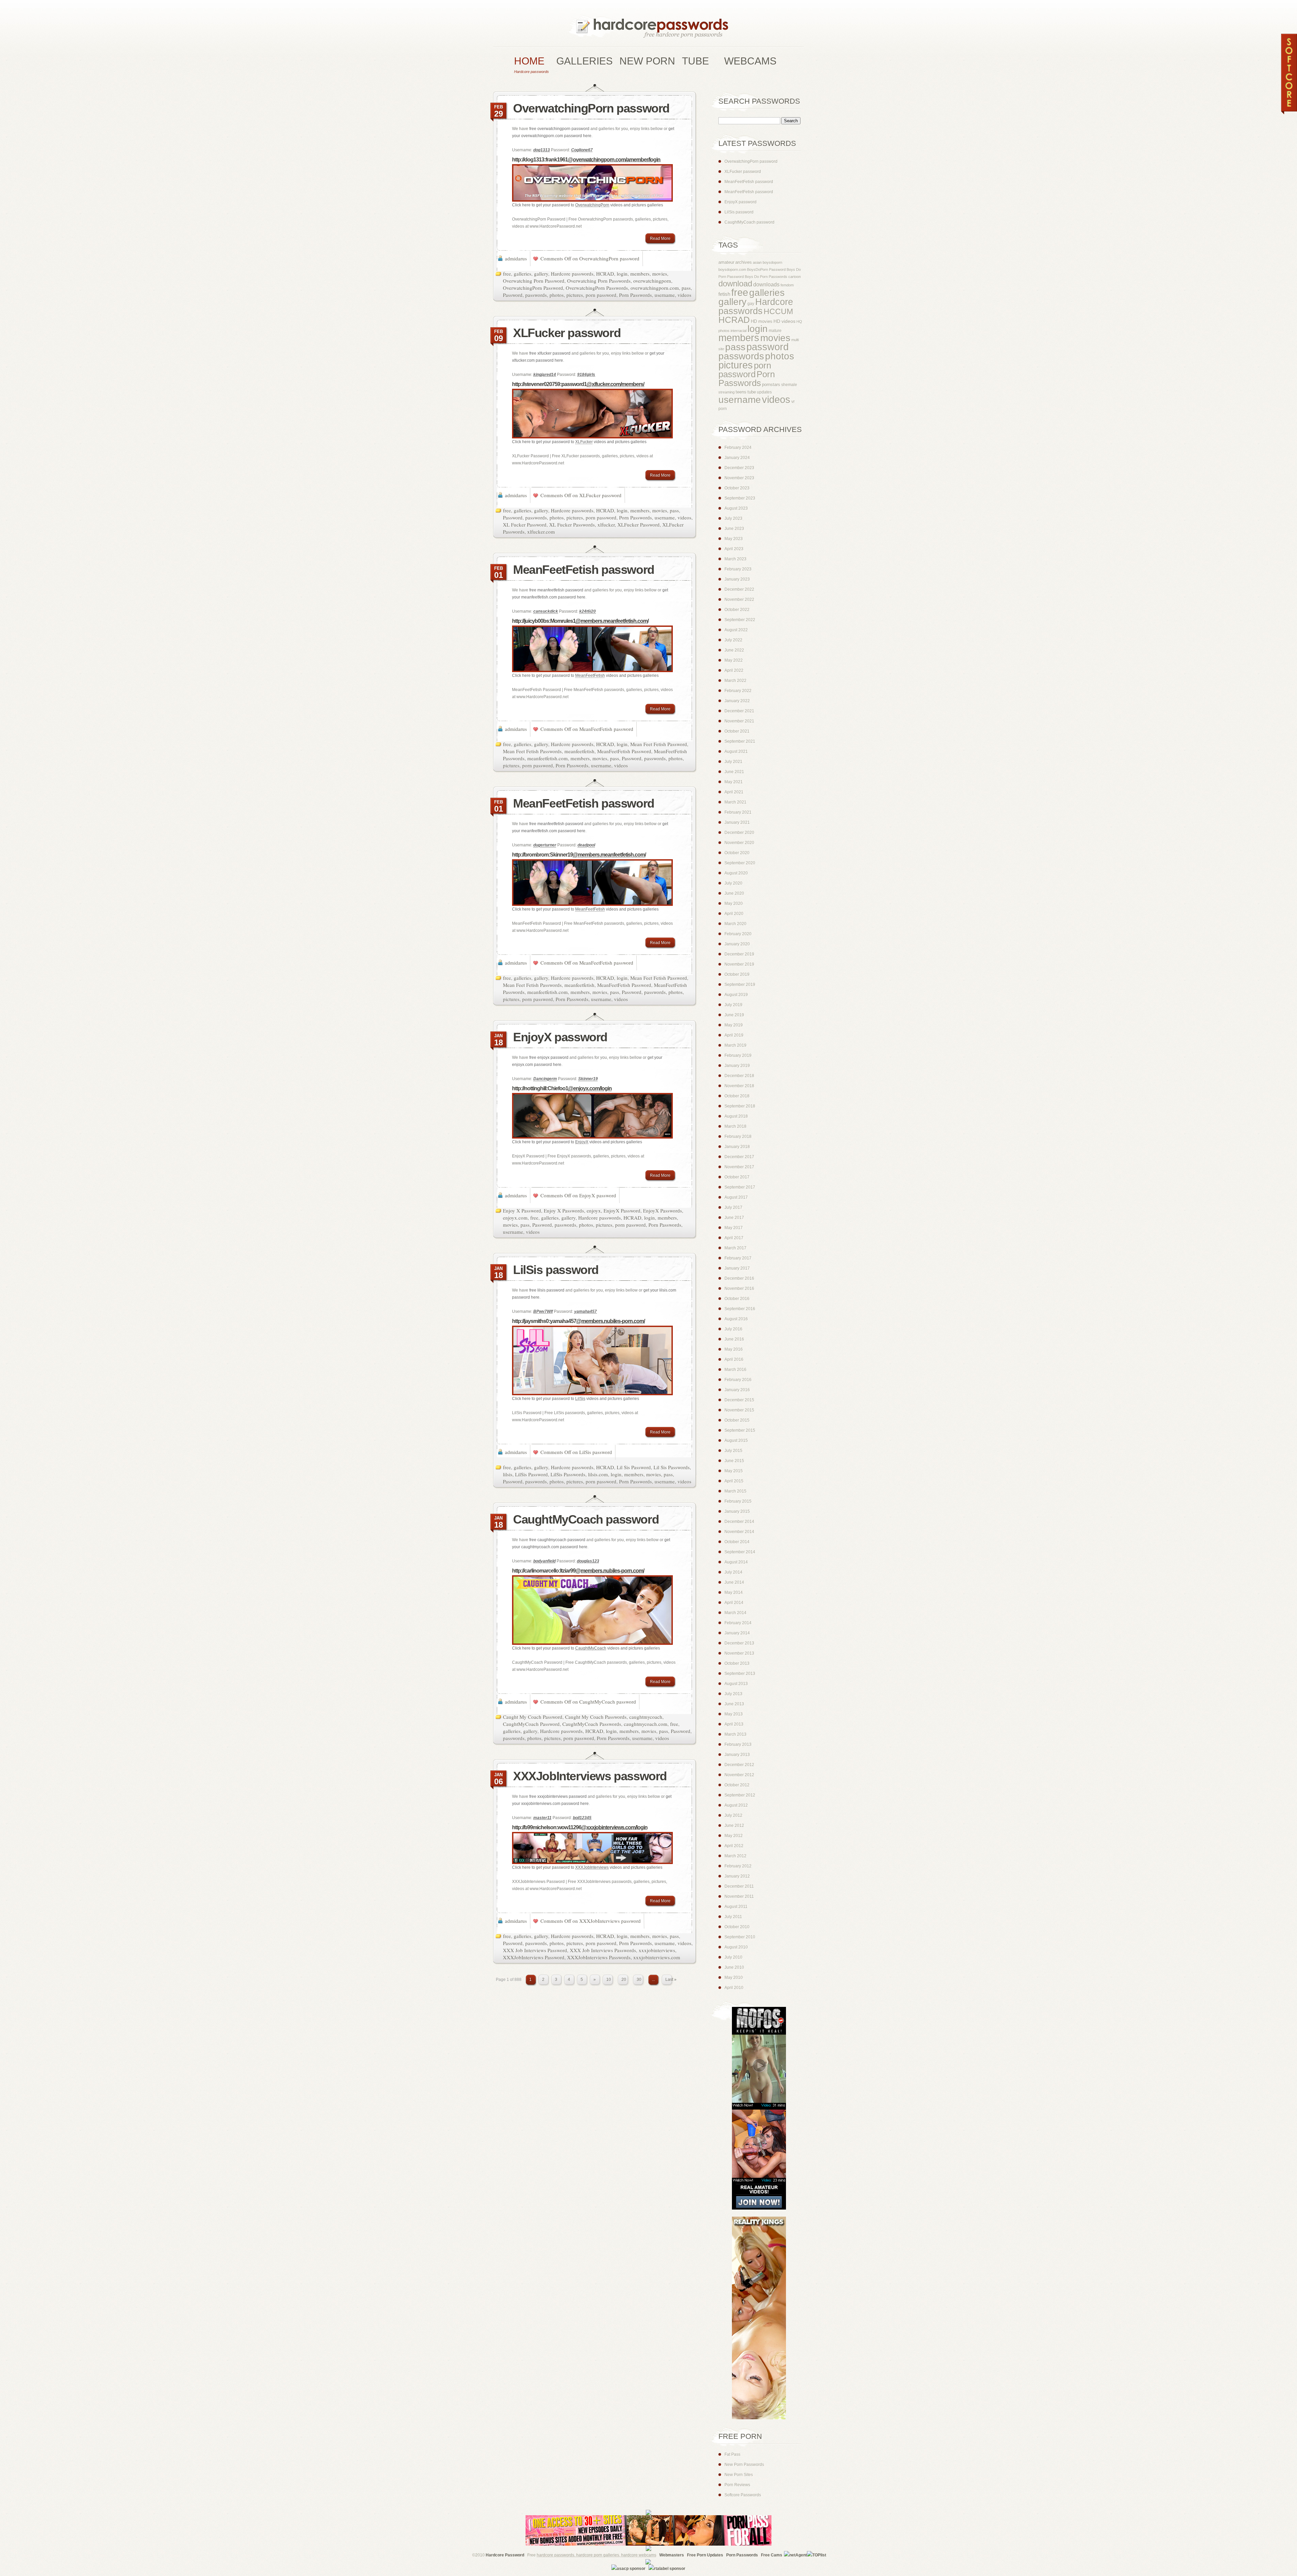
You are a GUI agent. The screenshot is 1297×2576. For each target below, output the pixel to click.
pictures (575, 295)
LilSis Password (531, 1474)
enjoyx (594, 1210)
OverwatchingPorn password (591, 108)
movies (660, 274)
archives (744, 262)
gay (751, 304)
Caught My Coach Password (533, 1717)
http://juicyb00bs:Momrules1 (580, 621)
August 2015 (736, 1440)
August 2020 (736, 873)
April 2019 (734, 1035)
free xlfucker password (550, 353)
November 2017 (739, 1167)
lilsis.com (598, 1474)
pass (686, 288)
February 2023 (738, 569)
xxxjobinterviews (657, 1950)
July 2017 (733, 1207)
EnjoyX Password (622, 1210)
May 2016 (734, 1349)
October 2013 (737, 1663)
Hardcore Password (505, 2555)
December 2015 (739, 1400)
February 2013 (738, 1744)
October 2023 (737, 488)
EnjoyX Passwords (663, 1210)
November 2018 (739, 1086)
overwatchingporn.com (655, 288)
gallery (541, 274)
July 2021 (733, 762)
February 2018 (738, 1137)
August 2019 (736, 995)
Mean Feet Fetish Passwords (532, 751)
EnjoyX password (560, 1037)
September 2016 (740, 1309)
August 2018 (736, 1116)
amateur (726, 262)
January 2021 (737, 822)
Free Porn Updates (705, 2555)
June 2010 (734, 1967)
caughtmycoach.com (646, 1724)
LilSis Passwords (568, 1474)
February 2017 (738, 1258)
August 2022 (736, 630)
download (735, 284)
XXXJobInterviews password (590, 1776)
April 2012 (734, 1846)
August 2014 (736, 1562)
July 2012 (733, 1815)
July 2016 (733, 1329)
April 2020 (734, 914)
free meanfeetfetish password (556, 590)
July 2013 (733, 1694)
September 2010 (740, 1937)
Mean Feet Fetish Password (659, 744)
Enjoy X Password (522, 1210)
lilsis (508, 1474)
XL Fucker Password (525, 525)
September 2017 (740, 1187)
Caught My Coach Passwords (596, 1717)
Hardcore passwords (572, 274)
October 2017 (737, 1177)
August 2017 (736, 1197)
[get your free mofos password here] (752, 2208)
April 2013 (734, 1724)
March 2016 (735, 1370)
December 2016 (739, 1278)
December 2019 (739, 954)
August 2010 (736, 1947)
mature (775, 331)
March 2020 (735, 924)
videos (684, 295)
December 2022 (739, 589)
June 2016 (734, 1339)
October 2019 (737, 974)
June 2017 (734, 1218)
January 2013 (737, 1755)
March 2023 (735, 559)
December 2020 (739, 833)
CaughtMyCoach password (586, 1519)
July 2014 (733, 1572)
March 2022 (735, 681)
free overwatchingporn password (559, 129)
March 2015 (735, 1491)
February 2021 (738, 812)
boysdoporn (772, 262)
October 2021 (737, 731)
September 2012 (740, 1795)
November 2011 (739, 1896)
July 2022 (733, 640)
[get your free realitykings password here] (752, 2418)
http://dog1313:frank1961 (586, 160)
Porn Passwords (635, 295)
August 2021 (736, 751)
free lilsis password (547, 1290)
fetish (724, 294)
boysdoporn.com (732, 270)
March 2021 (735, 802)
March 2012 (735, 1856)
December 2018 (739, 1076)
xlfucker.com (541, 532)
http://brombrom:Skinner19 (579, 855)
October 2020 (737, 853)
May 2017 (734, 1228)
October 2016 (737, 1299)
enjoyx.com (515, 1218)
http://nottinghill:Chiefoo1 (562, 1088)
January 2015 (737, 1511)
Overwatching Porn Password (534, 281)
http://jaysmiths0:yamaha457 (578, 1321)
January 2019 (737, 1066)
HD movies (762, 321)
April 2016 (734, 1359)
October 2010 (737, 1927)
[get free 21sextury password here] (648, 2544)
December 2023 (739, 468)
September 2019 (740, 985)
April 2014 (734, 1603)
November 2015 (739, 1410)
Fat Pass (732, 2454)
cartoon (795, 277)
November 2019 (739, 964)
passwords (536, 295)
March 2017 (735, 1248)
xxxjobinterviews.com (657, 1957)
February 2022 (738, 691)
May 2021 (734, 782)
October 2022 (737, 610)
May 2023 (734, 539)
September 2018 (740, 1106)
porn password (601, 295)
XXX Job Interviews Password (535, 1950)
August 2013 (736, 1684)
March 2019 (735, 1045)
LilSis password (556, 1270)
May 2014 (734, 1592)
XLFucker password (567, 333)
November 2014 (739, 1532)
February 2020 (738, 934)
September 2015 (740, 1430)
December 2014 (739, 1522)
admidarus (516, 258)
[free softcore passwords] (1289, 113)
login (622, 274)
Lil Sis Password (634, 1467)
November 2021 (739, 721)
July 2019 (733, 1005)
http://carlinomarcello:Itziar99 (578, 1571)
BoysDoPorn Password (766, 270)
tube (752, 392)
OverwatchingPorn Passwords (597, 288)
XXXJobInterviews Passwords (599, 1957)
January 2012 (737, 1876)
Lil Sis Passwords (672, 1467)
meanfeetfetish (579, 751)
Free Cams (772, 2555)
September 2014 (740, 1552)
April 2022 (734, 670)
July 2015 (733, 1451)
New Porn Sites (739, 2475)
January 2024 (737, 458)
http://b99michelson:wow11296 (580, 1827)
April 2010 (734, 1988)
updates (764, 392)
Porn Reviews (737, 2485)
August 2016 (736, 1319)
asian (757, 262)
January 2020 (737, 944)
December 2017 (739, 1157)
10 (609, 1980)
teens (741, 392)
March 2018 (735, 1126)
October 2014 (737, 1542)
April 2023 (734, 549)
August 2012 (736, 1805)
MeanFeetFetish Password (624, 751)
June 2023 (734, 529)
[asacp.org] (628, 2569)
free (507, 274)
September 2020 (740, 863)
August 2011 (736, 1907)
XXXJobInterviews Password (534, 1957)
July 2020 (733, 883)
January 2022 (737, 701)
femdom (787, 285)
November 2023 (739, 478)
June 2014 (734, 1582)
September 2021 (740, 741)
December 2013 (739, 1643)
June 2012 (734, 1826)
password (768, 347)
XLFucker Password (639, 525)
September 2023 (740, 498)
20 (624, 1980)
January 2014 (737, 1633)
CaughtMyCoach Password (531, 1724)
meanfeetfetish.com (548, 758)
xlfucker (606, 525)
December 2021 (739, 711)
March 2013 (735, 1734)
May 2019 (734, 1025)
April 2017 (734, 1238)
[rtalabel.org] (667, 2569)
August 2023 (736, 508)
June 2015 (734, 1461)
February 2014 (738, 1623)
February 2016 (738, 1380)
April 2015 (734, 1481)
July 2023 (733, 518)
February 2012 (738, 1866)
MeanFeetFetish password (584, 570)
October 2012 (737, 1785)
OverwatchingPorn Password (533, 288)
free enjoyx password (549, 1057)
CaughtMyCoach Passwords (592, 1724)
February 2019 (738, 1055)
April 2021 (734, 792)
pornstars (771, 385)
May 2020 (734, 903)
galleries (523, 274)
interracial (739, 331)
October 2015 (737, 1420)
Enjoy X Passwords (564, 1210)
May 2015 (734, 1471)
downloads (766, 285)
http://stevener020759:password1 (578, 384)
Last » (671, 1980)
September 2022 (740, 620)
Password (513, 295)
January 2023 (737, 579)
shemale (789, 385)
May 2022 (734, 660)
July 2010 (733, 1957)
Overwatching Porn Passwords (599, 281)
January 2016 (737, 1390)
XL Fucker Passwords (572, 525)
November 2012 (739, 1775)
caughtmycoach (646, 1717)
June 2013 (734, 1704)
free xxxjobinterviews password (558, 1796)
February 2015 (738, 1501)
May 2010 (734, 1978)
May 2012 (734, 1836)
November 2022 (739, 600)
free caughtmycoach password (557, 1540)
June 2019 (734, 1015)
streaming (727, 392)
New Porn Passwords (744, 2465)
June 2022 (734, 650)
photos (557, 295)
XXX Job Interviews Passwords (603, 1950)
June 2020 (734, 893)
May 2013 (734, 1714)
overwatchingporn (652, 281)
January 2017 (737, 1268)
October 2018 (737, 1096)
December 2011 (739, 1886)
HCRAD (605, 274)
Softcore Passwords (743, 2495)
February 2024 (738, 448)
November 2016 (739, 1289)
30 (639, 1980)
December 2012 (739, 1765)
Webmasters (672, 2555)
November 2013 (739, 1653)
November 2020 (739, 843)
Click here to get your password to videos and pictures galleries (588, 205)
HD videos (784, 321)
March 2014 (735, 1613)
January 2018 (737, 1147)
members (640, 274)
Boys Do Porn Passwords (766, 277)
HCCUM (778, 311)
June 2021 (734, 772)
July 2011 (733, 1917)
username (665, 295)
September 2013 (740, 1674)
